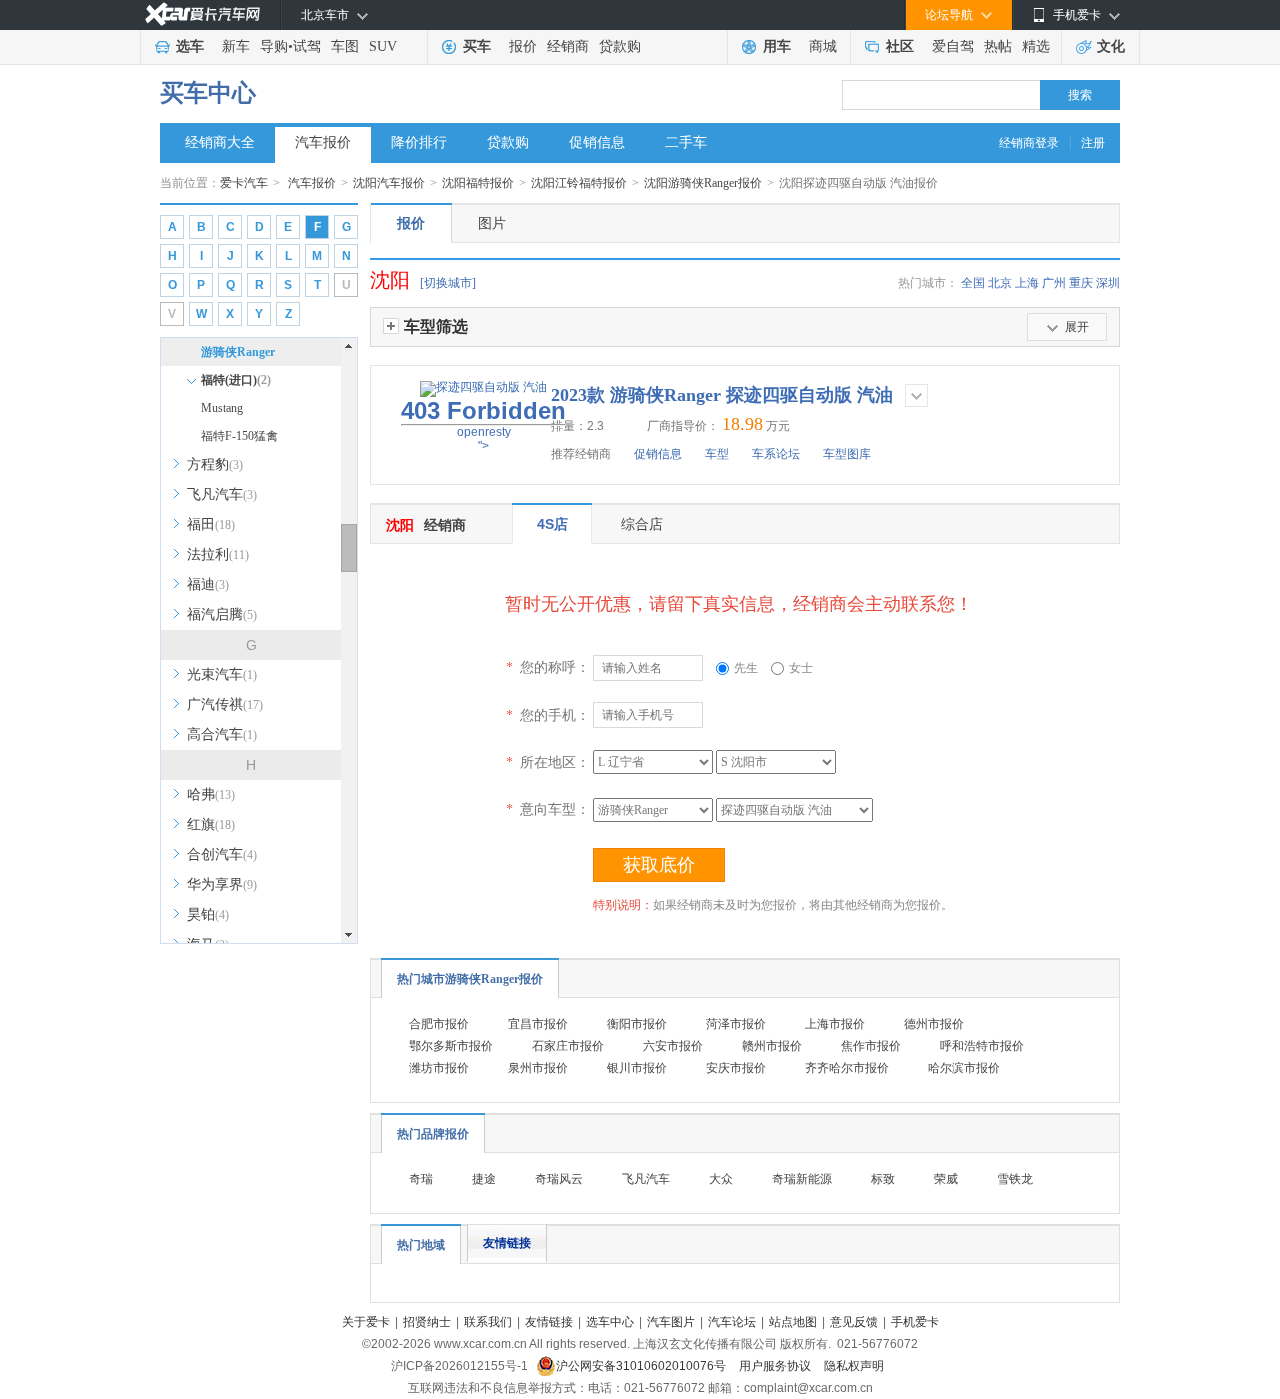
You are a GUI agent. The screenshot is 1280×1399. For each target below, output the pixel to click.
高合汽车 (222, 734)
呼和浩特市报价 (982, 1046)
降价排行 (419, 142)
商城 (823, 46)
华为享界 (222, 884)
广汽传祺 (225, 704)
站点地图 (793, 1322)
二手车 (686, 142)
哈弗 (211, 794)
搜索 (1080, 95)
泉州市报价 (538, 1068)
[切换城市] (448, 283)
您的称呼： (548, 667)
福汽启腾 (222, 614)
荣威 (946, 1179)
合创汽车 (222, 854)
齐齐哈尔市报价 (847, 1068)
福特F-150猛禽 (239, 436)
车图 (345, 46)
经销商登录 (1029, 143)
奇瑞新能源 (802, 1179)
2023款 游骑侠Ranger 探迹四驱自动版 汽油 (722, 395)
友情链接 (507, 1243)
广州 (1054, 283)
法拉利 (218, 554)
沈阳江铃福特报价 (579, 183)
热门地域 (421, 1245)
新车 (236, 46)
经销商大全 (220, 142)
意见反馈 (854, 1322)
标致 (883, 1179)
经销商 (568, 46)
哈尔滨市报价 (964, 1068)
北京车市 (325, 15)
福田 (211, 524)
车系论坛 (776, 454)
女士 (801, 668)
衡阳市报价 (637, 1024)
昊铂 (208, 914)
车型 (717, 454)
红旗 (211, 824)
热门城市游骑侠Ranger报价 (470, 979)
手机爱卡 (915, 1322)
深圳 (1108, 283)
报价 (523, 46)
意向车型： (548, 809)
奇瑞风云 (559, 1179)
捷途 (484, 1179)
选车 (190, 46)
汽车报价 (323, 142)
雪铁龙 (1015, 1179)
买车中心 (208, 93)
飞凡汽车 (222, 494)
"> (483, 425)
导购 (274, 46)
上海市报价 (835, 1024)
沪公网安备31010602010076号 (642, 1366)
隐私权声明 (854, 1366)
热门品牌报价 (433, 1134)
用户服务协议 (776, 1366)
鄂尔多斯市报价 (451, 1046)
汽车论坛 (732, 1322)
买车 (477, 46)
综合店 (642, 524)
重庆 (1081, 283)
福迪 (208, 584)
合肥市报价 (439, 1024)
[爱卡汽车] (202, 14)
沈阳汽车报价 (389, 183)
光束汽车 (222, 674)
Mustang (222, 408)
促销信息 (597, 142)
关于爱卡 (366, 1322)
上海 (1027, 283)
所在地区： (548, 762)
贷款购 (620, 46)
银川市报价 (637, 1068)
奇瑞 (421, 1179)
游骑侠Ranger (238, 352)
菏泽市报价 (736, 1024)
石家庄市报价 (568, 1046)
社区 (900, 46)
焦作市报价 (871, 1046)
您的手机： (548, 715)
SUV (383, 46)
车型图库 (847, 454)
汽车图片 (671, 1322)
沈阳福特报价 (478, 183)
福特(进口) (236, 380)
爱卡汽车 (244, 183)
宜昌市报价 (538, 1024)
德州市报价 (934, 1024)
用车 (777, 46)
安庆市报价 (736, 1068)
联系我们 (488, 1322)
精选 (1036, 46)
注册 (1093, 143)
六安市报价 (673, 1046)
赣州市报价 (772, 1046)
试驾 (307, 46)
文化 (1111, 46)
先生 (746, 668)
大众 (721, 1179)
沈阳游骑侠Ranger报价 (703, 183)
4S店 (552, 524)
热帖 (998, 46)
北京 (1000, 283)
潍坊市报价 (439, 1068)
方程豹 (215, 464)
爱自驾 (953, 46)
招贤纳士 (427, 1322)
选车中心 (610, 1322)
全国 (973, 283)
